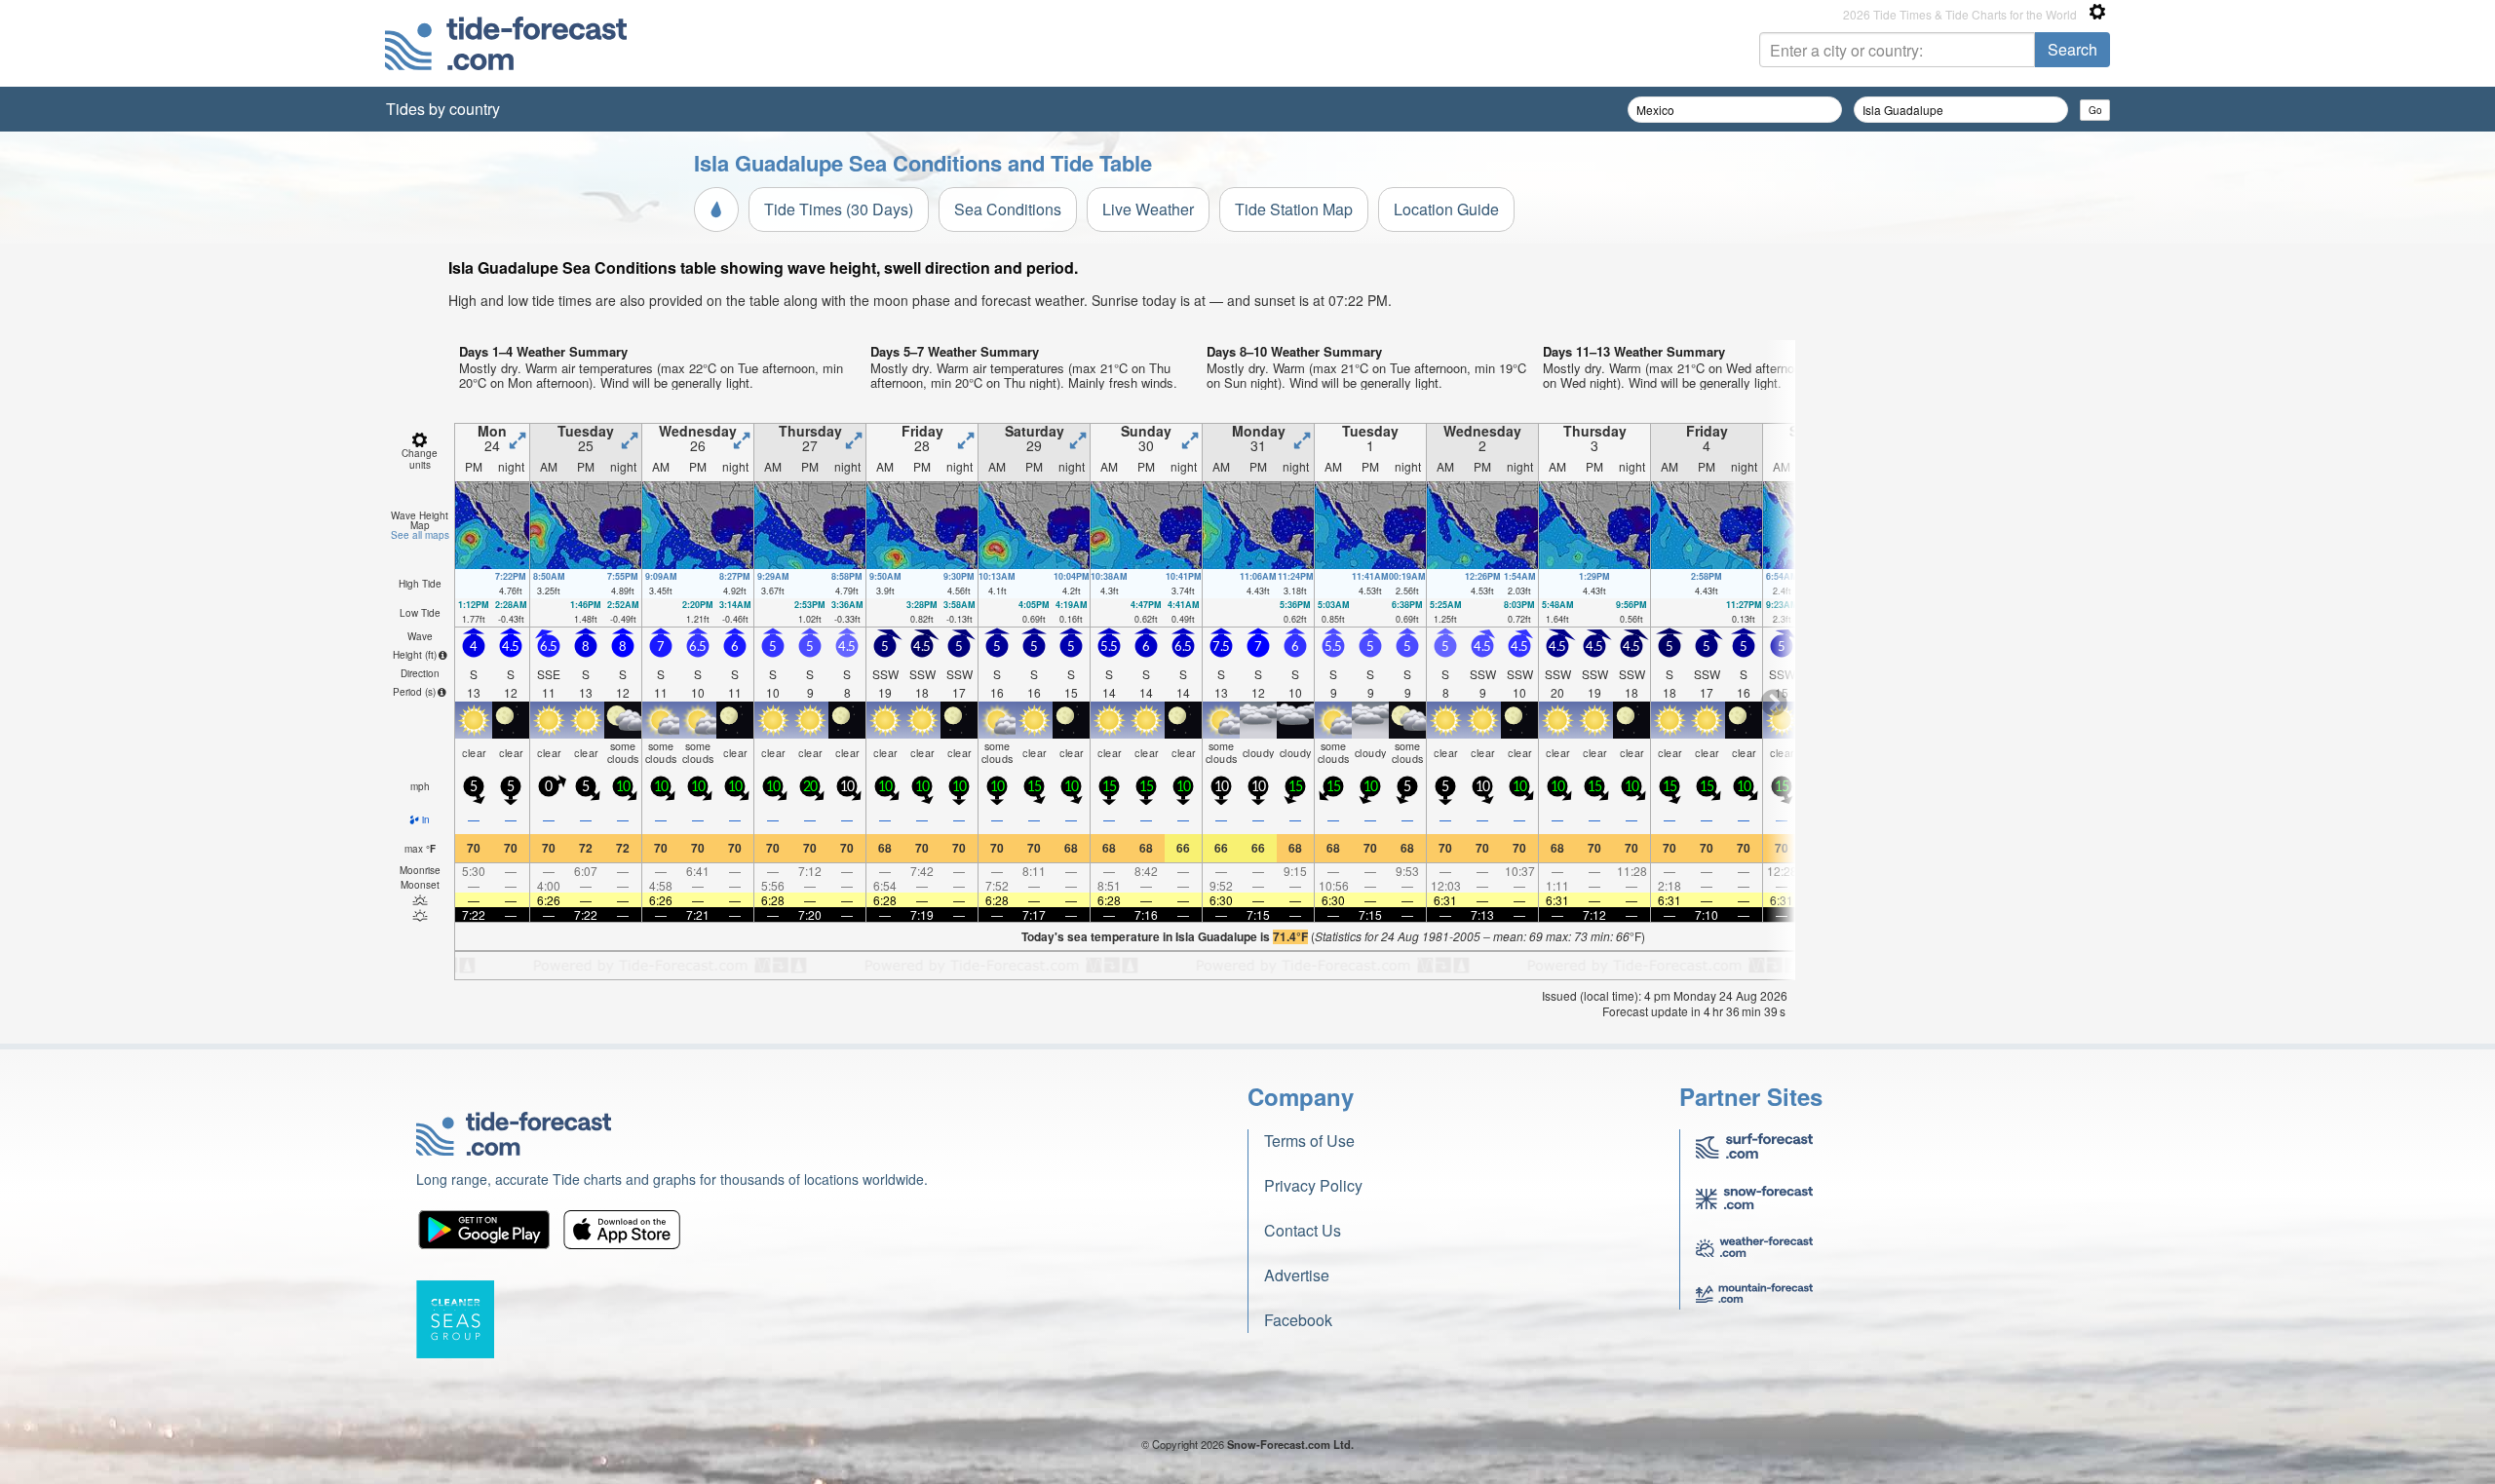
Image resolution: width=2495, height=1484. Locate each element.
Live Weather (1148, 209)
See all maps (420, 535)
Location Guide (1446, 209)
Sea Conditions (1008, 209)
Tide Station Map (1294, 209)
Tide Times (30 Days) (839, 209)
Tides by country (443, 109)
